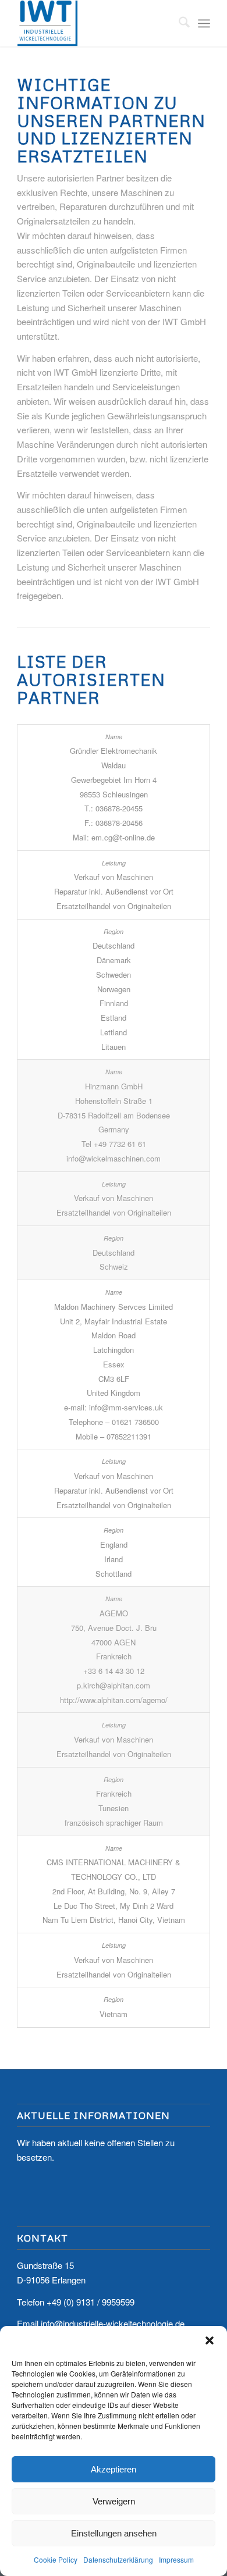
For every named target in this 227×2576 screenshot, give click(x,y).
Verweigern (114, 2501)
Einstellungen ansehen (114, 2533)
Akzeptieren (114, 2469)
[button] (210, 2340)
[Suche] (178, 23)
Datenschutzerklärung (118, 2559)
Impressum (176, 2559)
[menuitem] (178, 23)
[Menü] (204, 23)
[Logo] (94, 23)
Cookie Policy (56, 2559)
